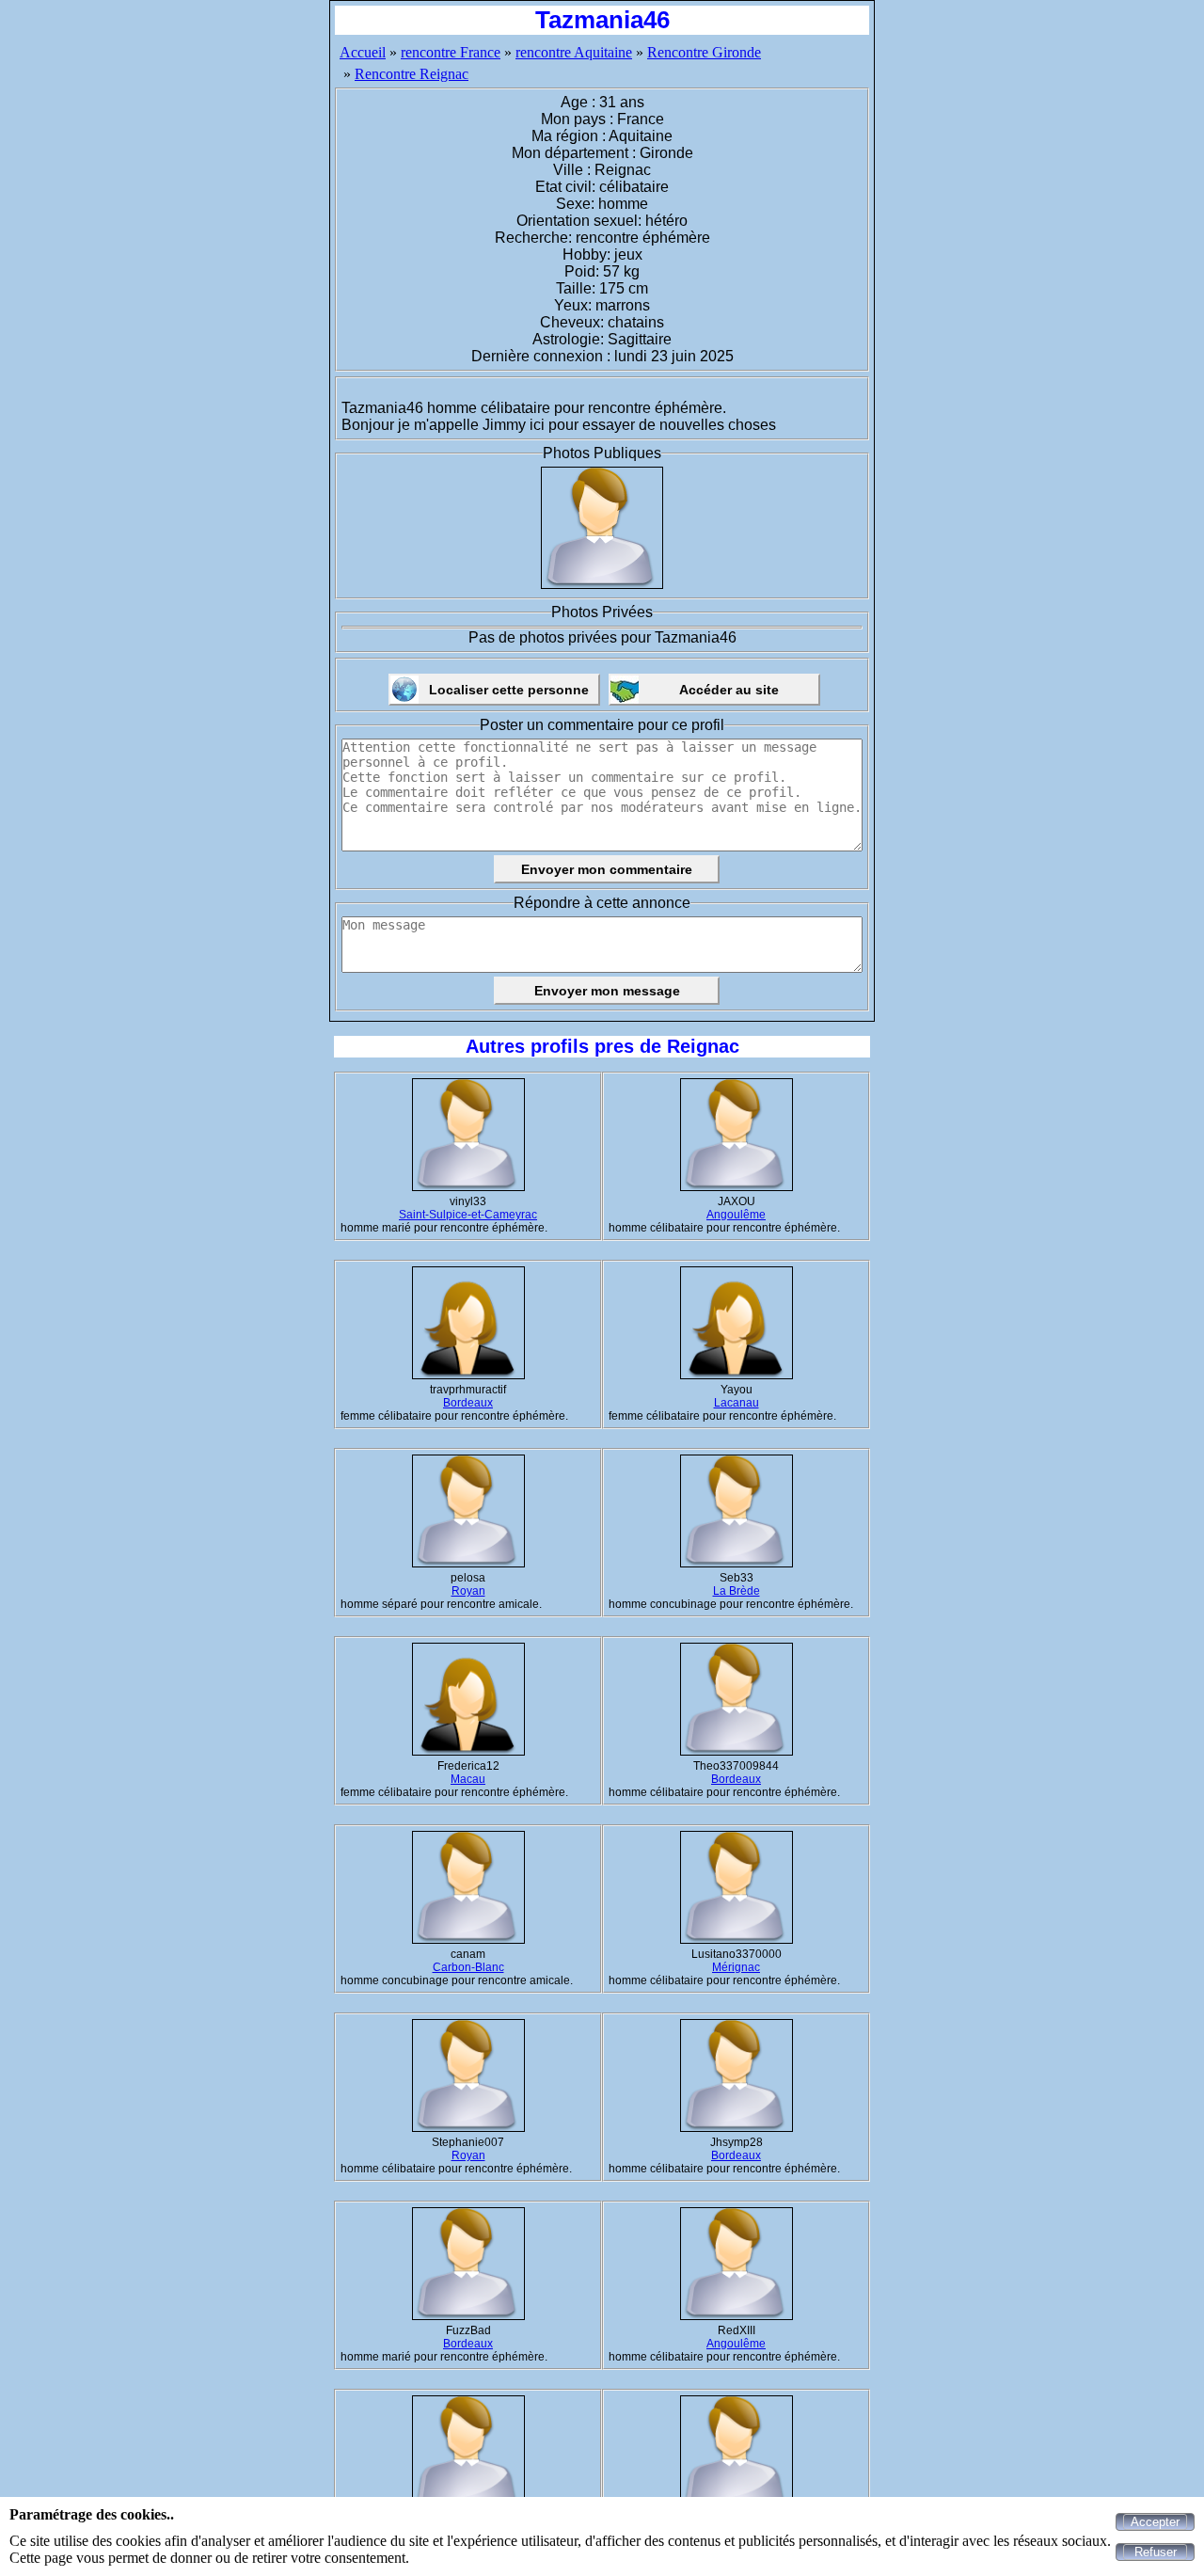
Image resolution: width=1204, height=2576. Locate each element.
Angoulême (736, 1215)
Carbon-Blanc (468, 1967)
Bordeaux (468, 1403)
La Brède (737, 1591)
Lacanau (737, 1403)
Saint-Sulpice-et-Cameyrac (468, 1215)
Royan (468, 1591)
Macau (468, 1779)
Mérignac (736, 1967)
